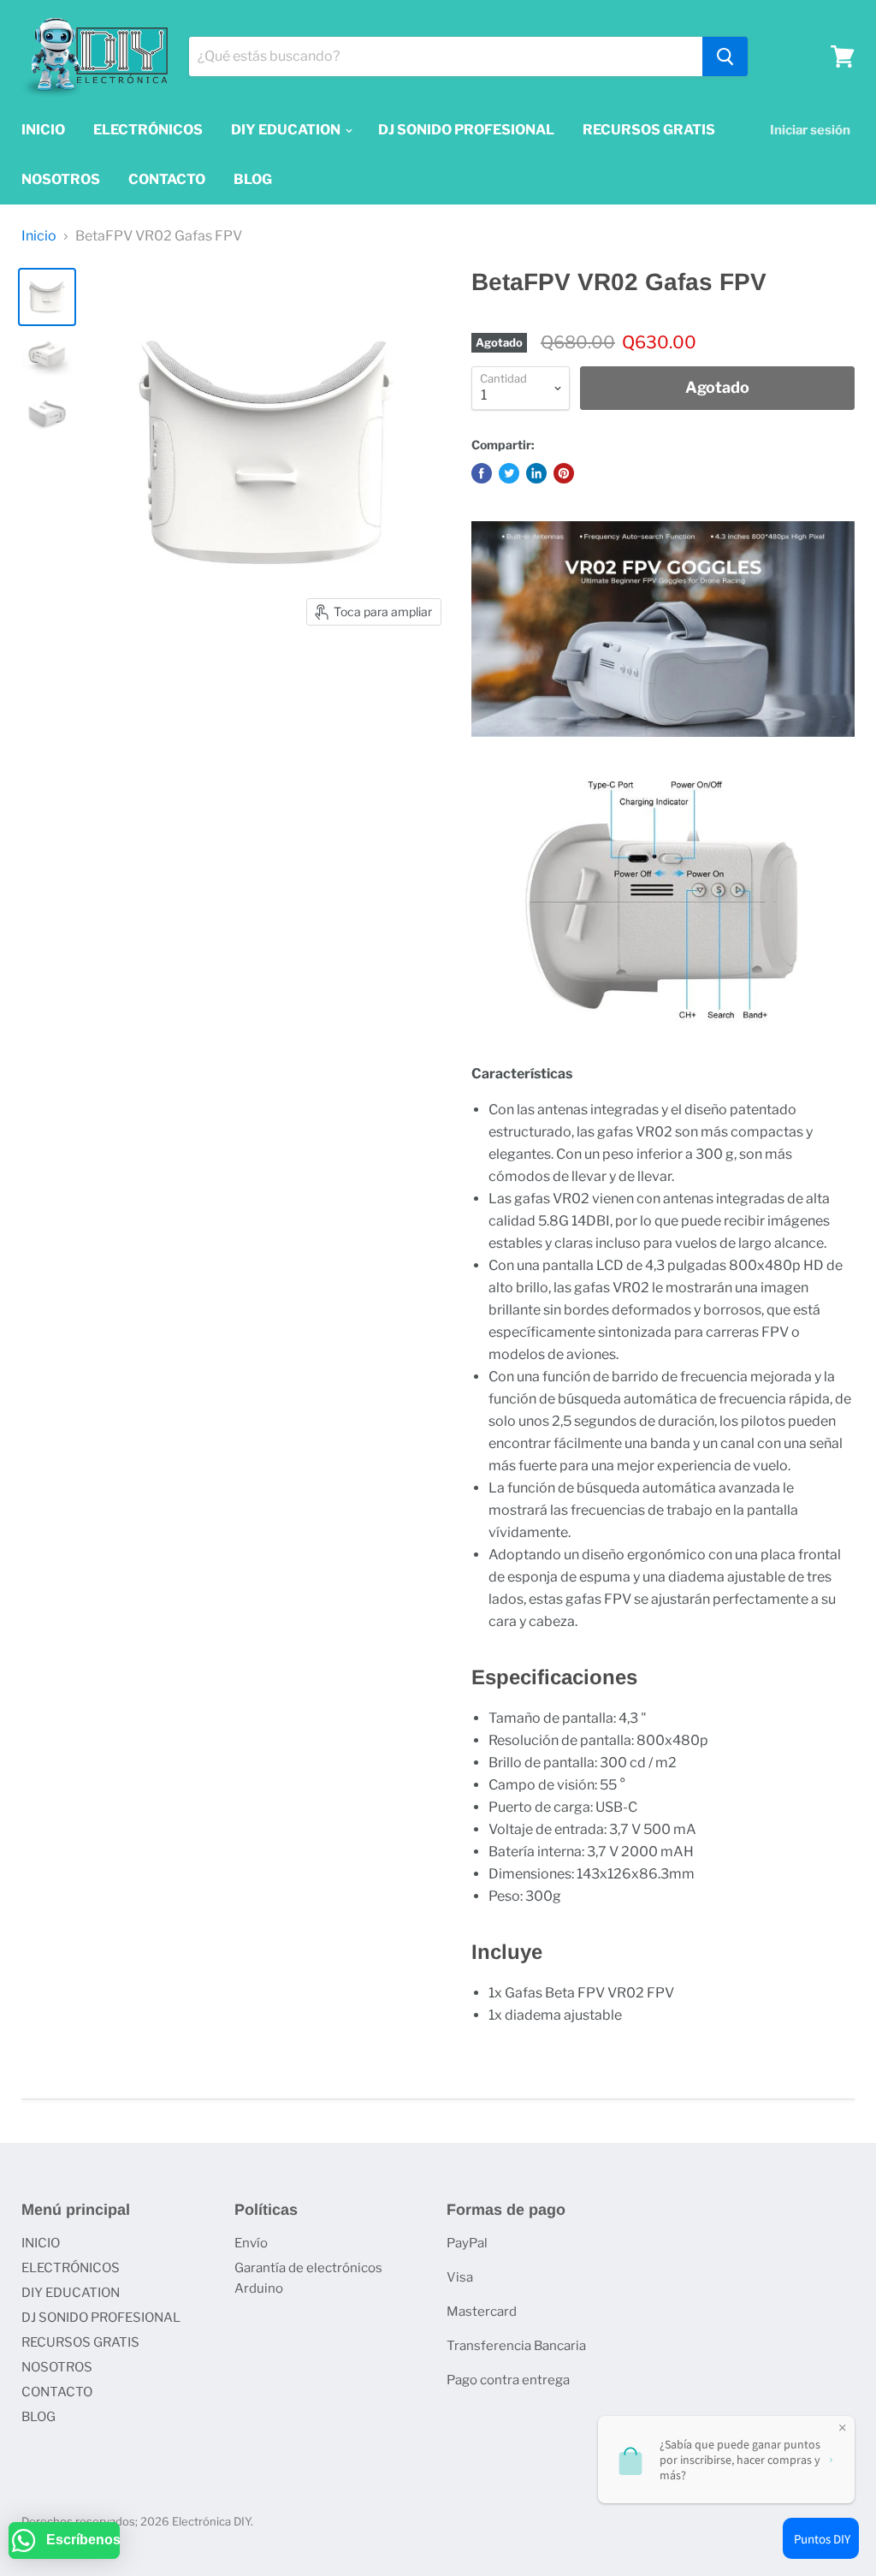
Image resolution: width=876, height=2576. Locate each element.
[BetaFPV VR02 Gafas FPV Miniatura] (47, 297)
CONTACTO (167, 179)
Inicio (39, 236)
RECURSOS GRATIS (649, 130)
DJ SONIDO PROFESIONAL (466, 130)
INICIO (43, 130)
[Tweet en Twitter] (509, 473)
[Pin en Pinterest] (564, 473)
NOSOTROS (61, 179)
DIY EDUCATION (287, 130)
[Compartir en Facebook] (482, 473)
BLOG (253, 179)
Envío (251, 2243)
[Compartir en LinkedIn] (536, 473)
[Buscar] (725, 56)
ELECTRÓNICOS (148, 130)
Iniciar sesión (810, 130)
